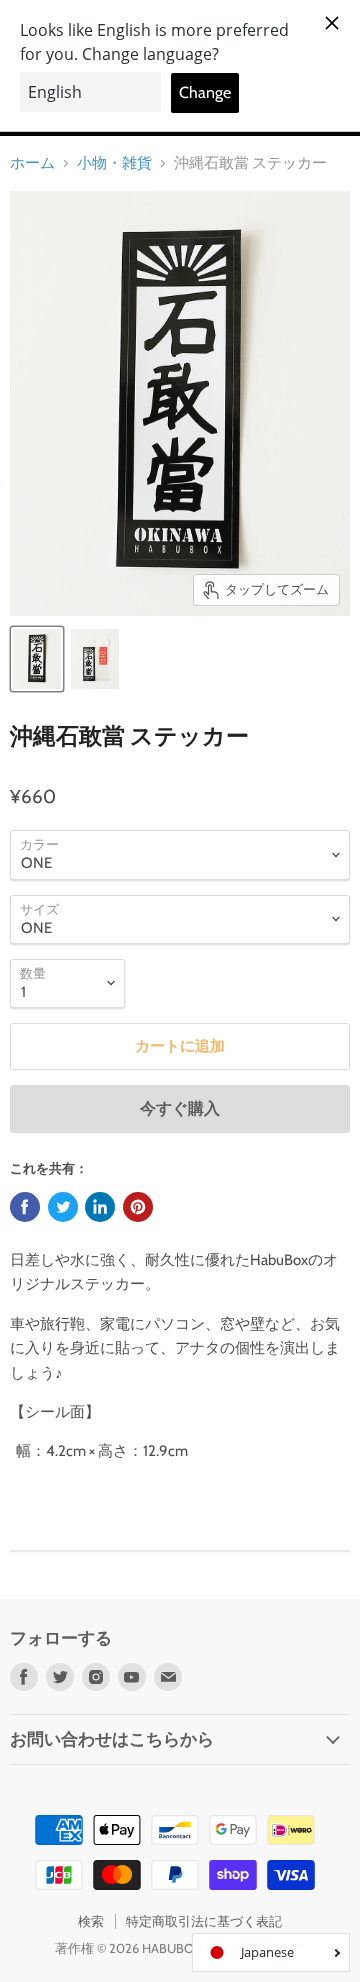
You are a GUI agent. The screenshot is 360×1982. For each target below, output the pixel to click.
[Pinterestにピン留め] (138, 1207)
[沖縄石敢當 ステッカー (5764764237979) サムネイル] (37, 659)
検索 (91, 1921)
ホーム (32, 163)
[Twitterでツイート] (63, 1207)
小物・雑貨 (114, 163)
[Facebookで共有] (25, 1207)
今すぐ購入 (180, 1108)
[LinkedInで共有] (100, 1207)
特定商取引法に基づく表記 (204, 1921)
